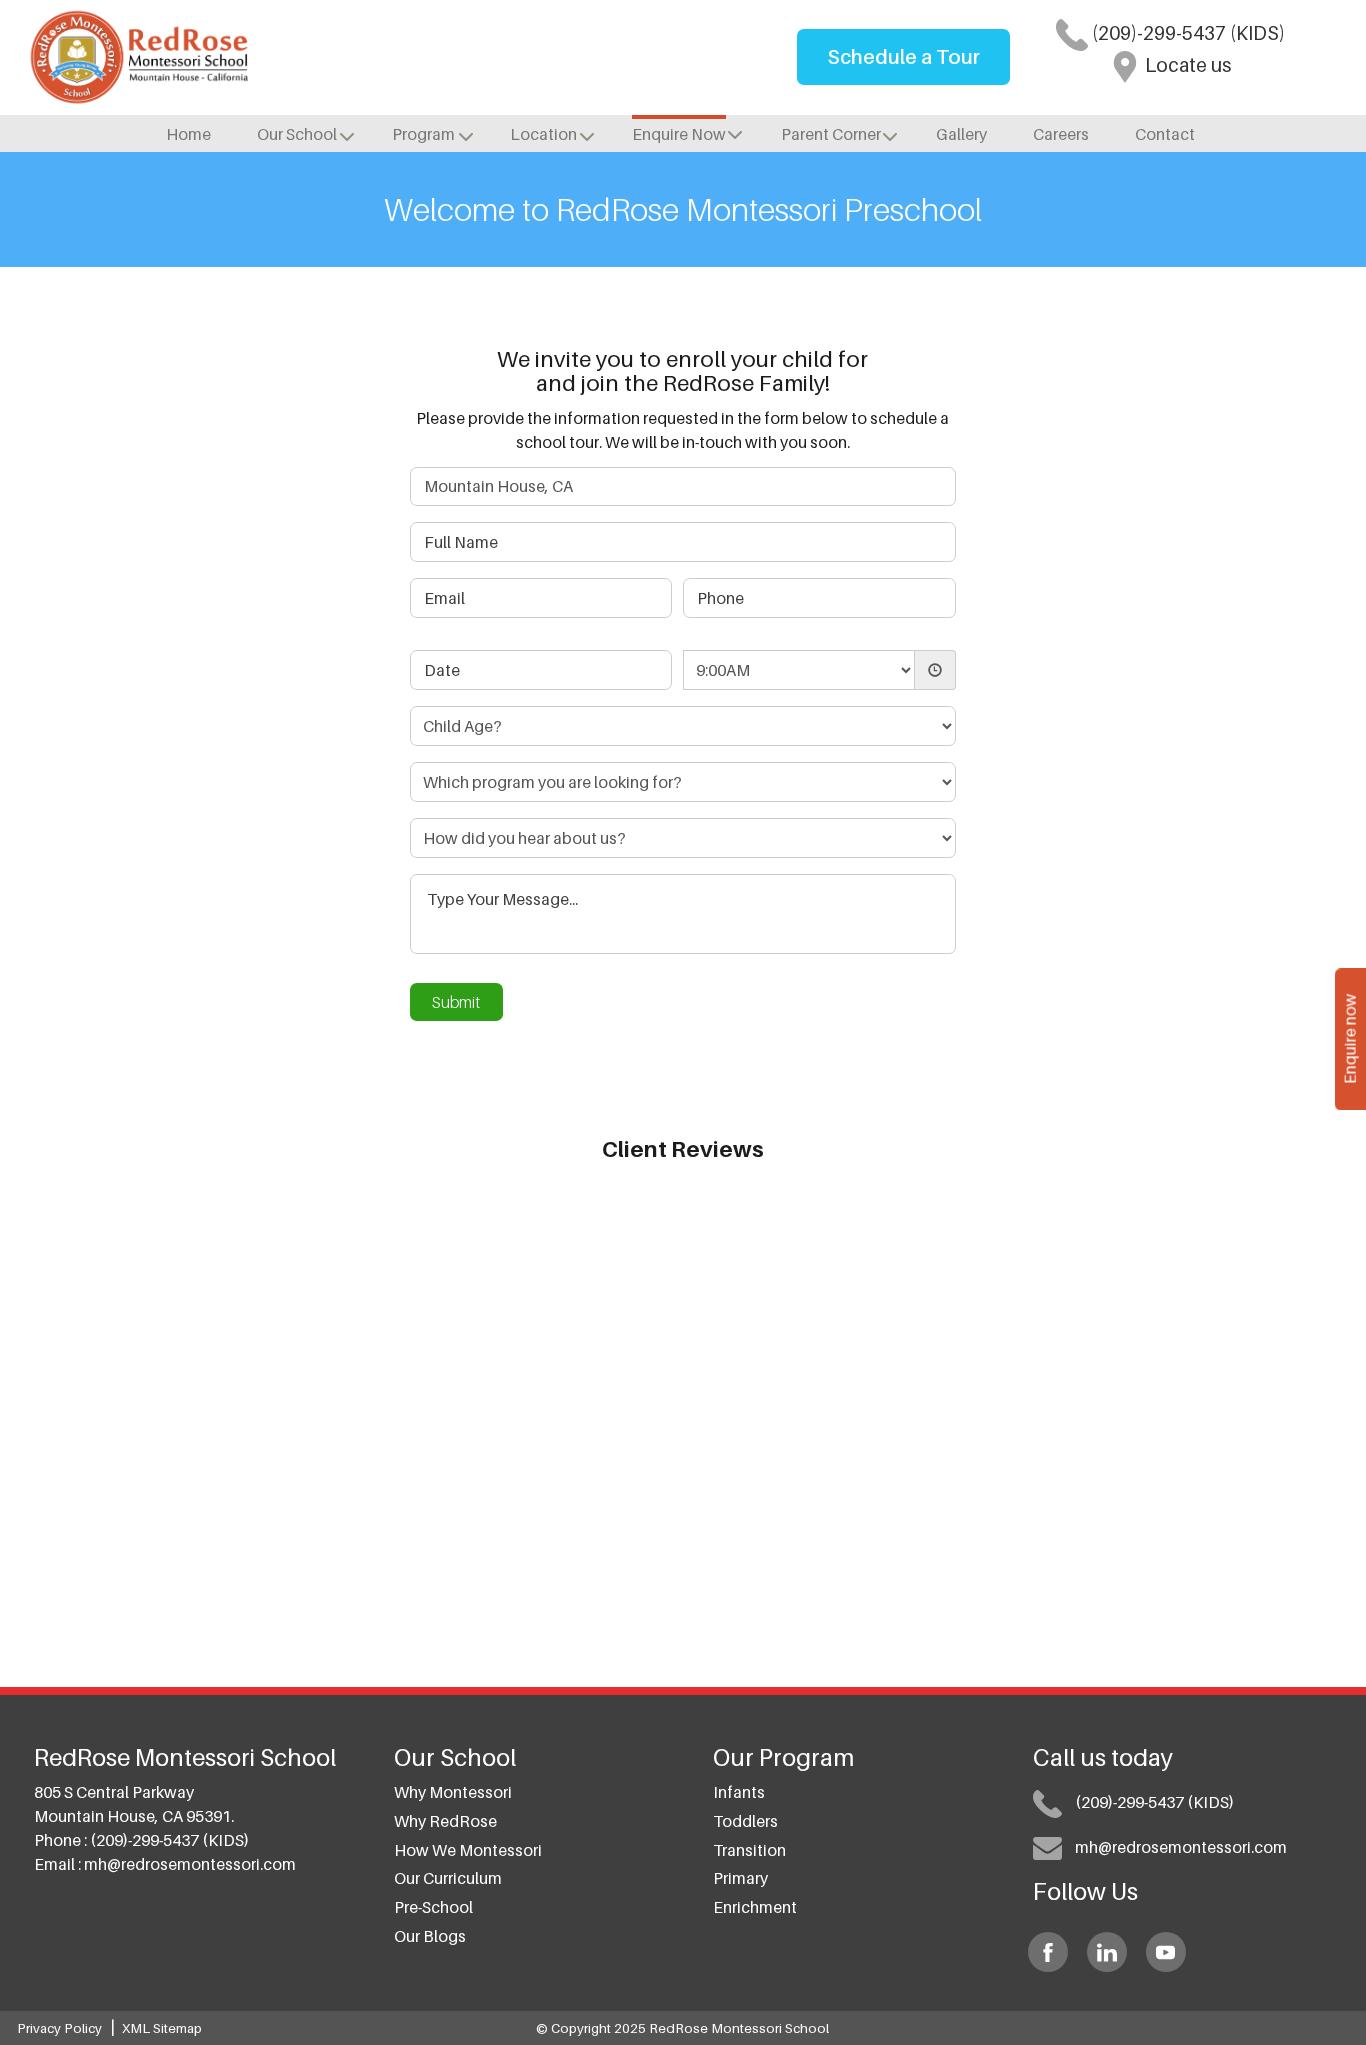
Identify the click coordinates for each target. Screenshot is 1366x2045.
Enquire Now (679, 134)
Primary (740, 1878)
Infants (739, 1792)
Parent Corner (831, 134)
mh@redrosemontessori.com (190, 1864)
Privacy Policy (59, 2028)
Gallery (961, 134)
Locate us (1186, 64)
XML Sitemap (162, 2028)
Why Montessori (453, 1792)
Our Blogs (430, 1936)
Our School (297, 134)
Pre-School (433, 1907)
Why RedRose (445, 1821)
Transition (749, 1850)
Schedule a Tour (903, 57)
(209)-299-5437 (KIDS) (1186, 32)
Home (188, 134)
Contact (1165, 134)
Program (423, 134)
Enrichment (755, 1907)
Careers (1061, 134)
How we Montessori (468, 1850)
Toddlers (745, 1821)
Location (543, 134)
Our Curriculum (448, 1878)
